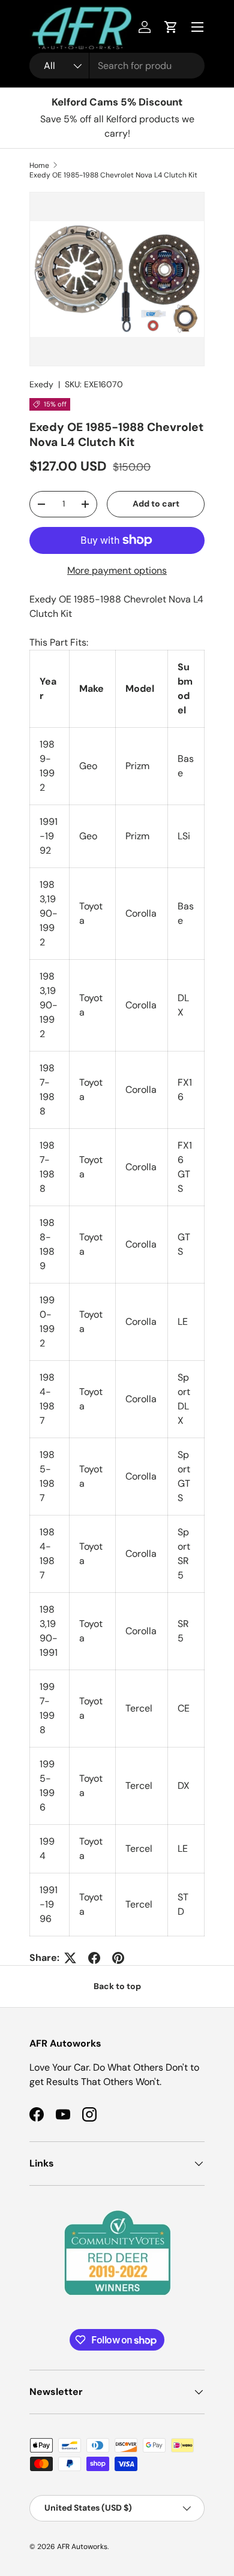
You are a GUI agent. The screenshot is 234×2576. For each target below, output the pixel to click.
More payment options (117, 570)
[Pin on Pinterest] (118, 1958)
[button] (171, 27)
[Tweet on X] (70, 1958)
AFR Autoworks (82, 2547)
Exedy (41, 384)
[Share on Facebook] (94, 1958)
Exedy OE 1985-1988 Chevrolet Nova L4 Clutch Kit (113, 175)
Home (39, 165)
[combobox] (117, 66)
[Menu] (197, 27)
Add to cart (156, 504)
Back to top (117, 1986)
